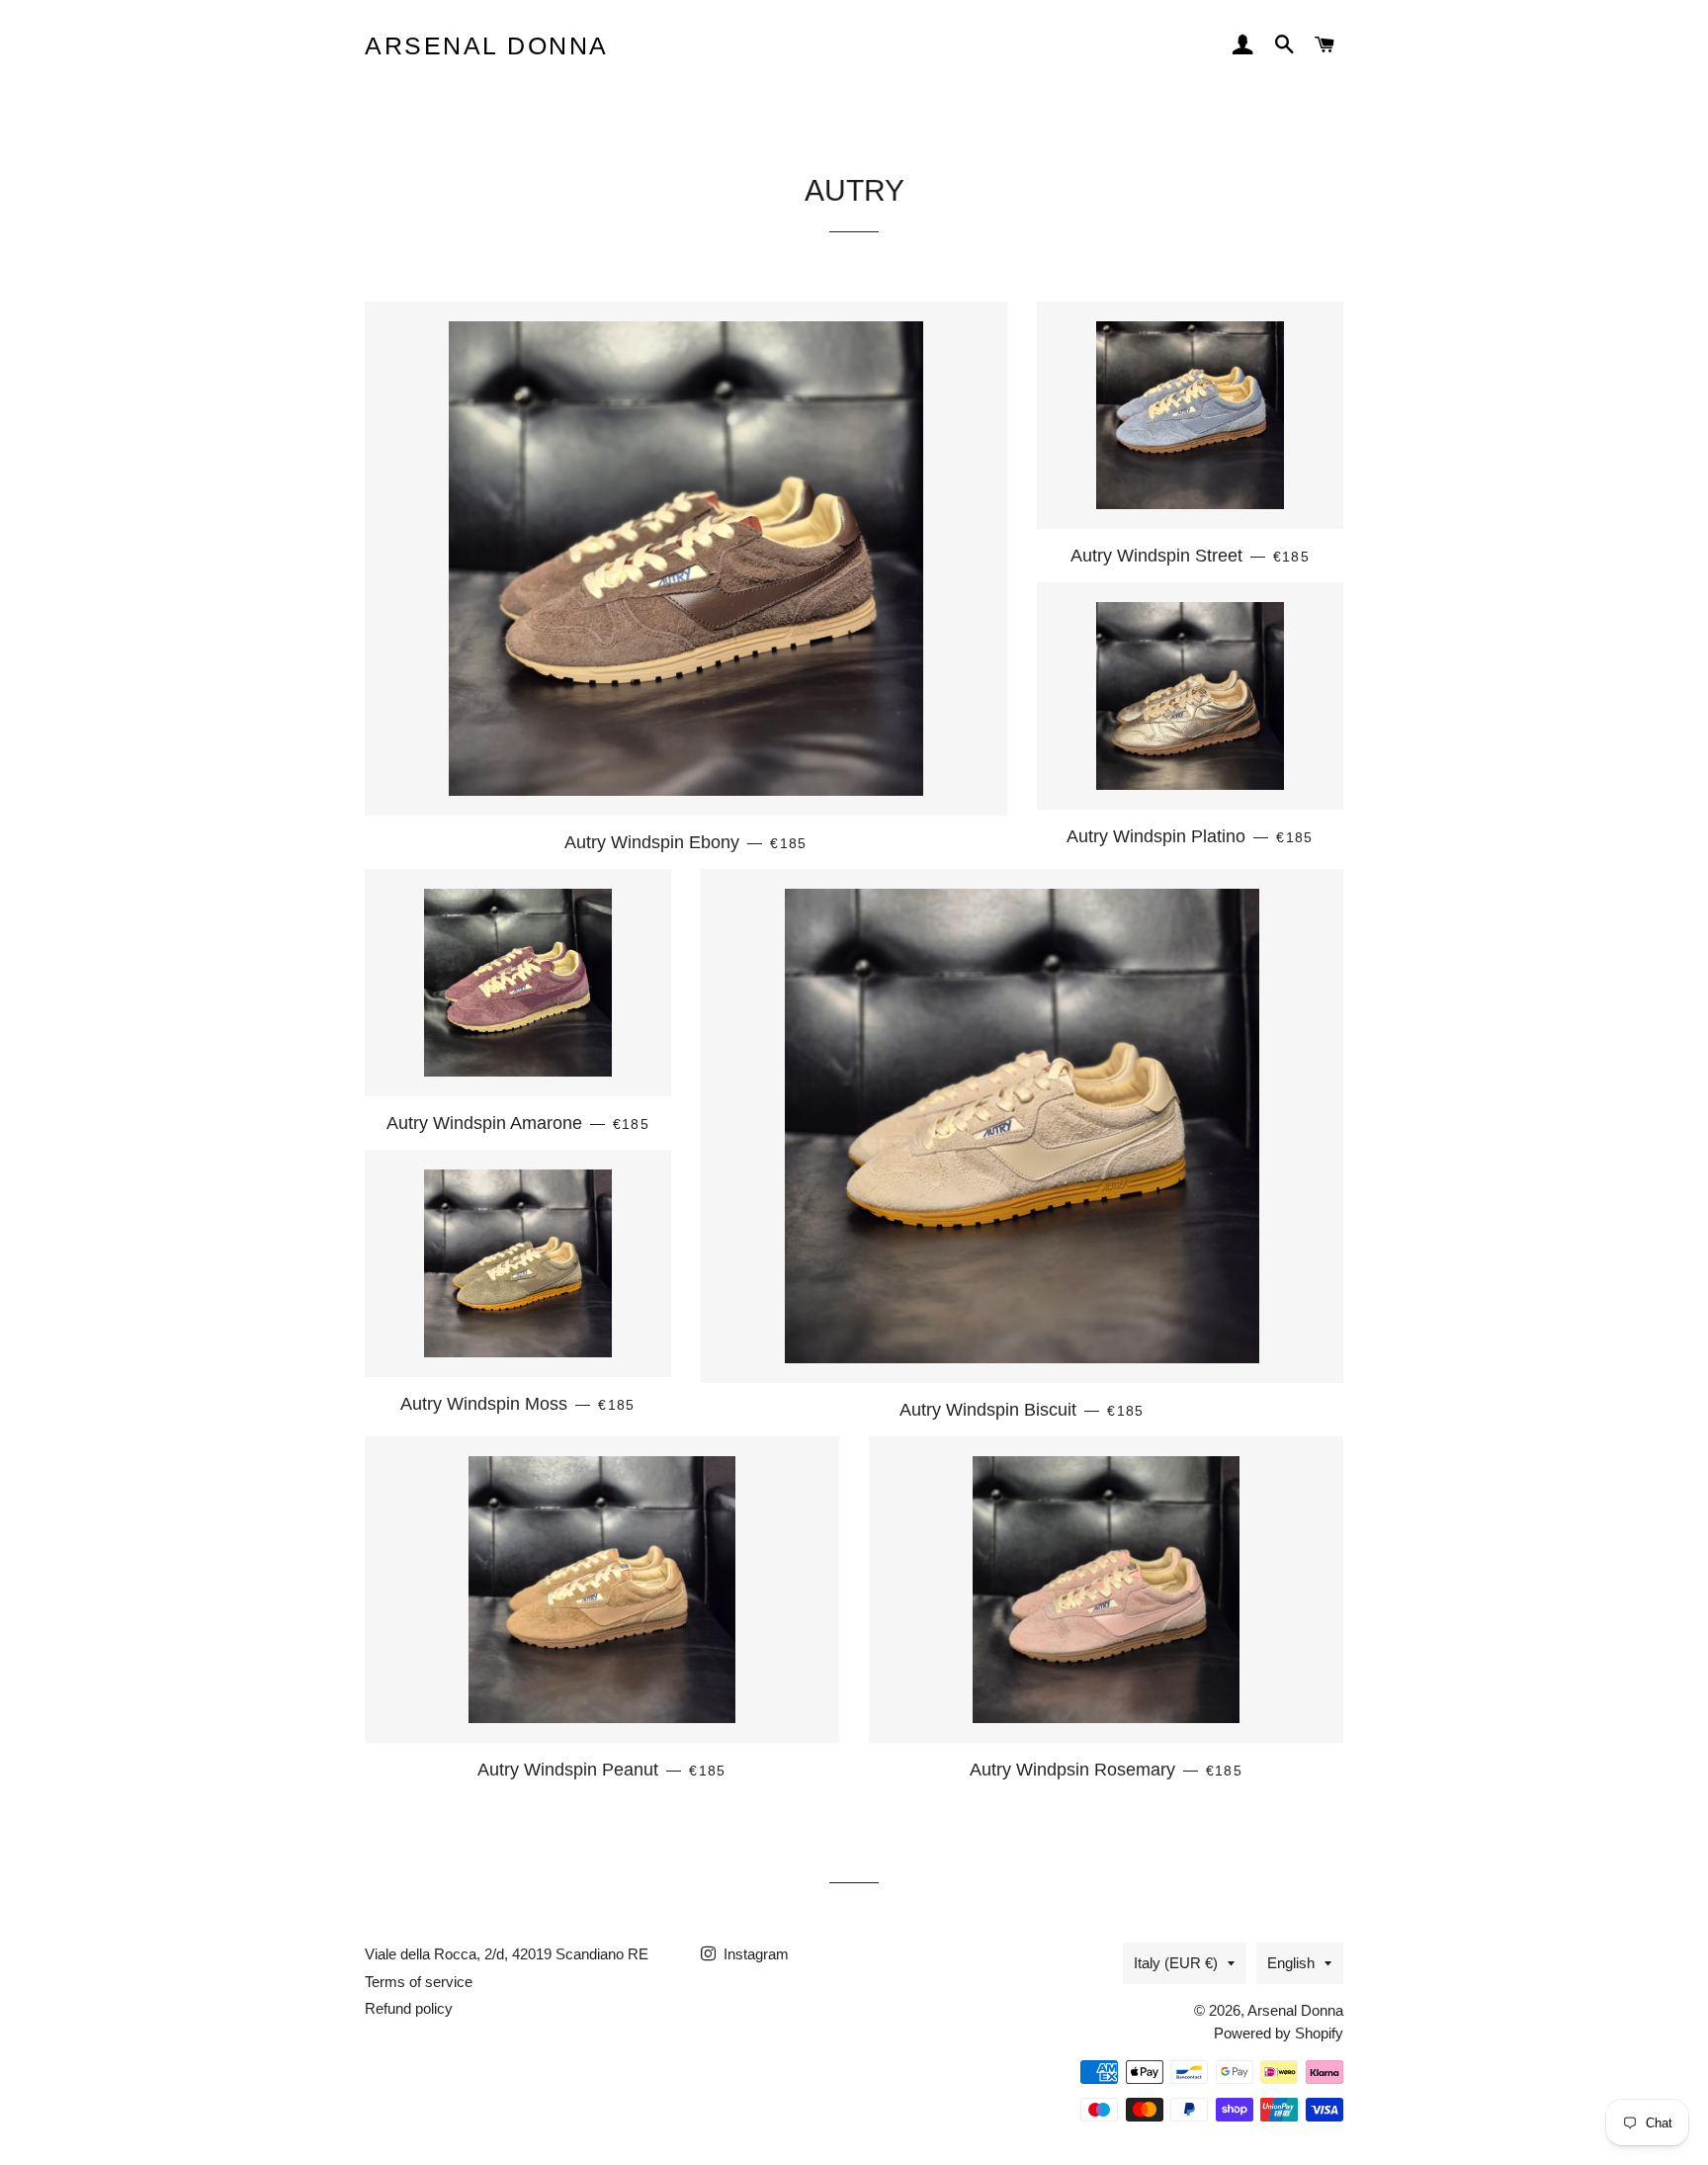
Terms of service (419, 1982)
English (1291, 1963)
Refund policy (409, 2008)
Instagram (754, 1954)
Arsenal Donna (487, 45)
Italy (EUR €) (1176, 1963)
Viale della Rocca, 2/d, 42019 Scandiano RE (507, 1954)
